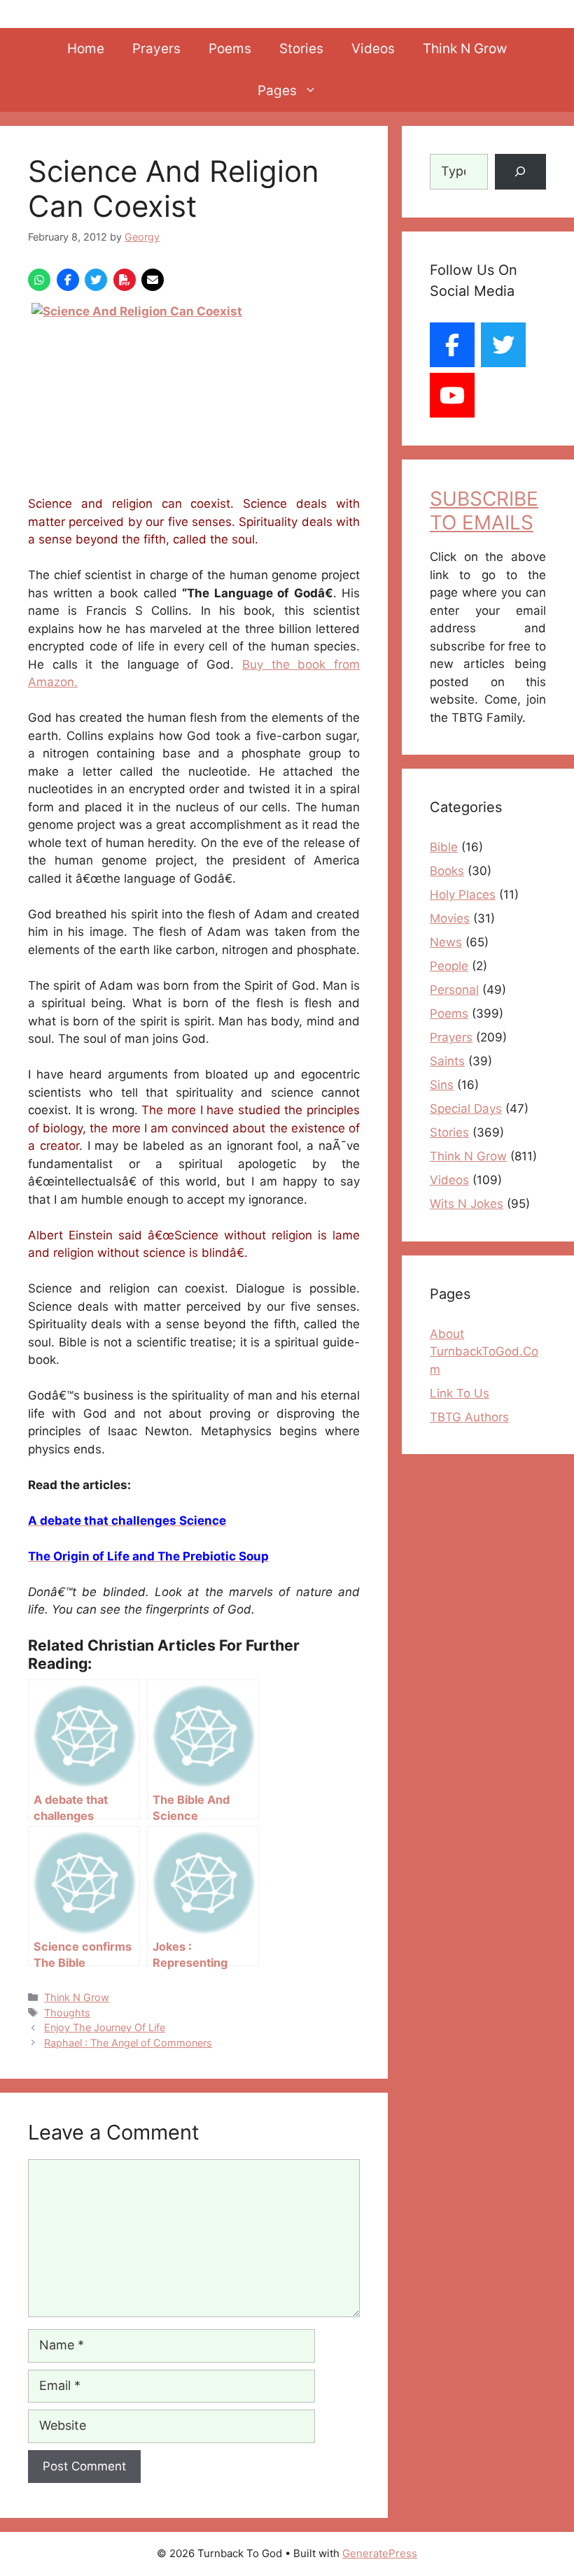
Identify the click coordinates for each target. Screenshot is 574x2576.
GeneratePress (380, 2553)
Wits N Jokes (467, 1204)
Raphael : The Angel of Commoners (128, 2043)
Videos (373, 49)
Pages (277, 91)
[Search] (520, 172)
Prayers (156, 49)
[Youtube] (452, 395)
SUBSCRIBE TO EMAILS (484, 511)
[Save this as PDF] (125, 280)
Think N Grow (465, 49)
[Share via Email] (153, 280)
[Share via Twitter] (96, 280)
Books (447, 871)
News (446, 942)
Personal (454, 990)
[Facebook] (452, 345)
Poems (230, 49)
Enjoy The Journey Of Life (105, 2027)
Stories (301, 49)
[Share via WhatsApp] (39, 280)
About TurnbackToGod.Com (484, 1352)
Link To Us (460, 1393)
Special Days (466, 1109)
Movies (450, 918)
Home (86, 49)
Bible (444, 847)
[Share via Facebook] (68, 280)
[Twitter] (503, 345)
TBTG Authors (469, 1417)
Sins (442, 1085)
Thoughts (67, 2013)
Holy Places (463, 895)
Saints (447, 1061)
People (449, 966)
